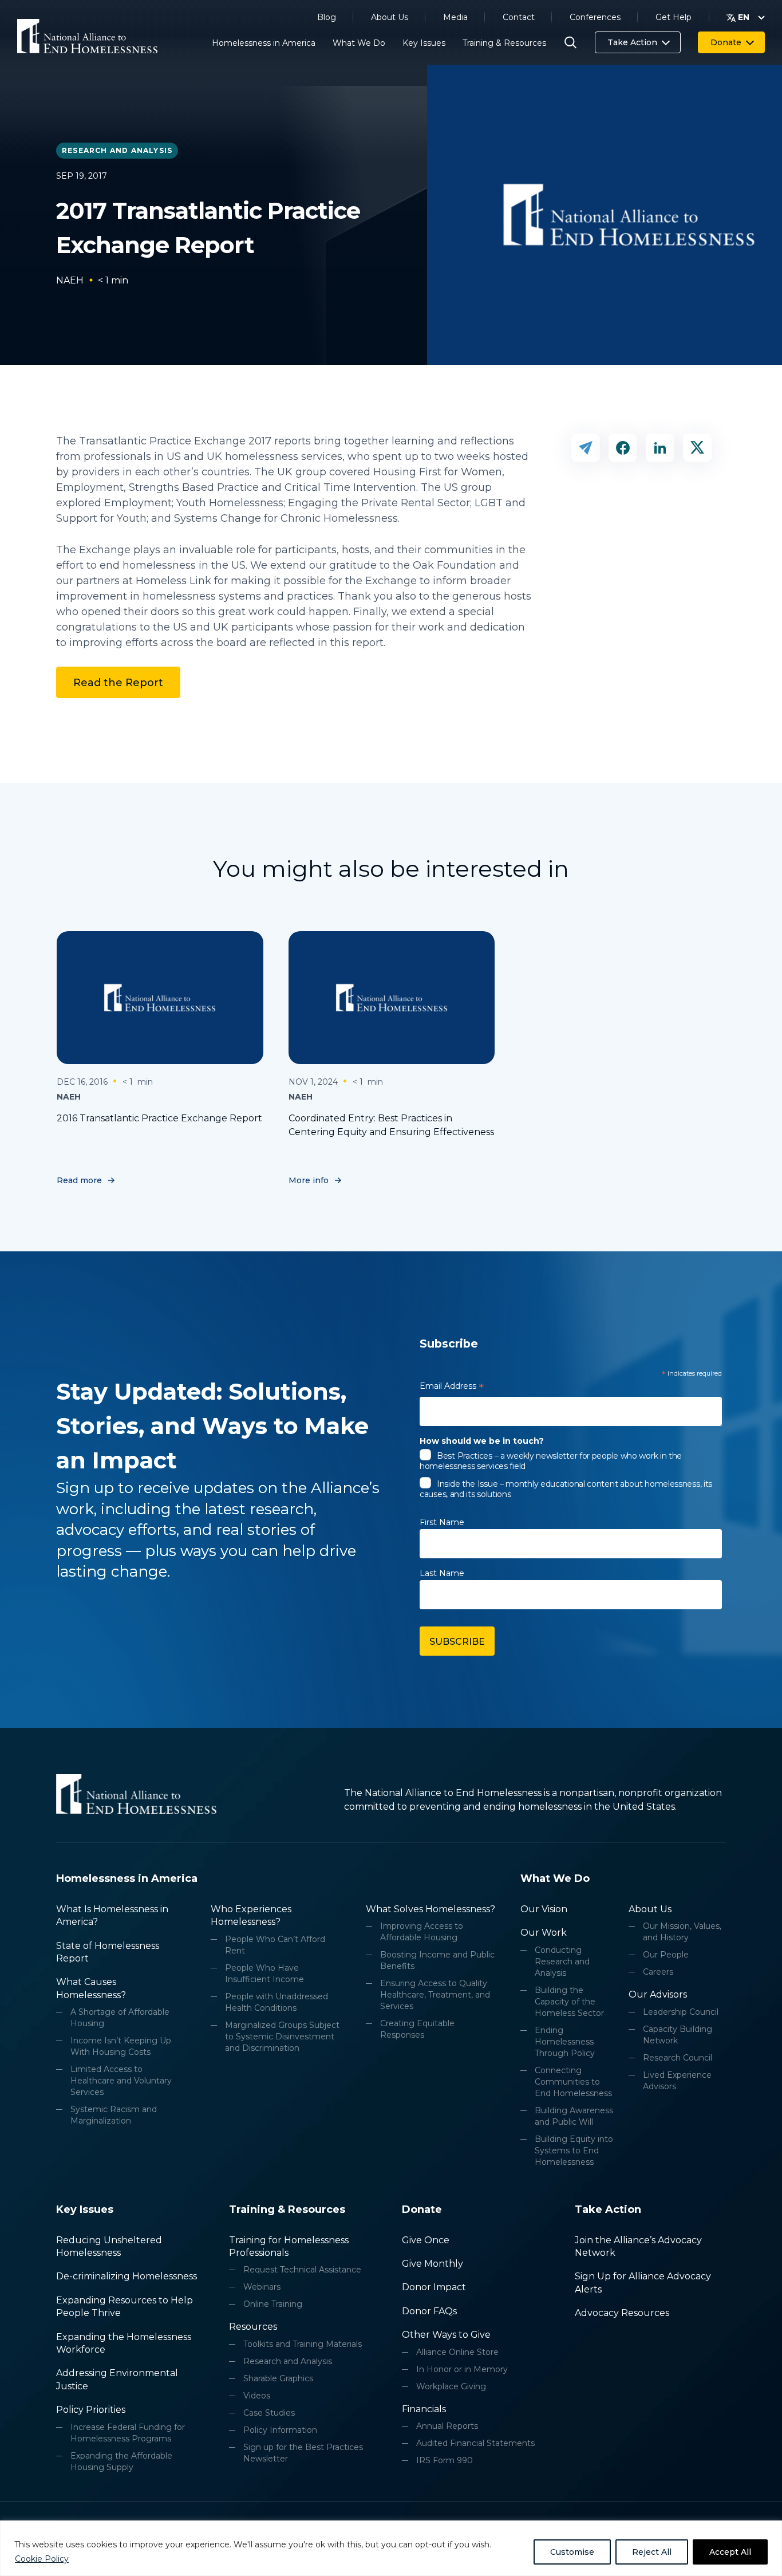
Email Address (452, 1388)
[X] (697, 448)
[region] (391, 2548)
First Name (442, 1522)
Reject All (652, 2552)
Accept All (730, 2552)
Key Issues (424, 43)
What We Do (359, 43)
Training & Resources (504, 43)
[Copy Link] (586, 448)
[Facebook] (623, 448)
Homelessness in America (264, 43)
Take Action (632, 42)
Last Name (442, 1573)
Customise (572, 2552)
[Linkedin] (660, 448)
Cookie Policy (42, 2559)
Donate (726, 42)
